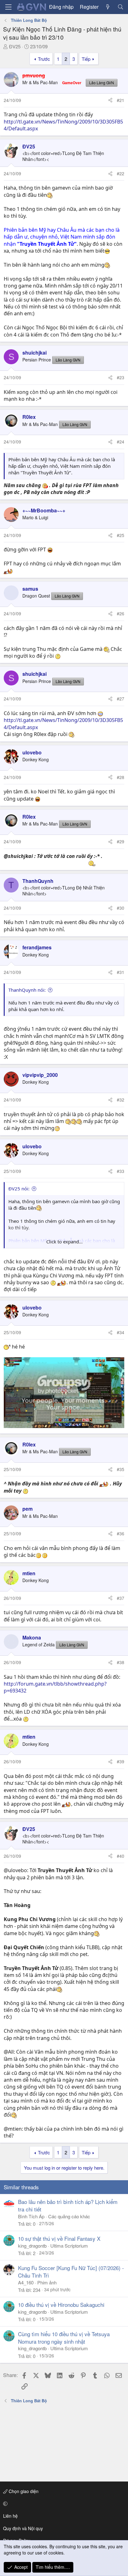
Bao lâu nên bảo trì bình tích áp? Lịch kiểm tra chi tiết (68, 2205)
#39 (121, 1761)
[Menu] (8, 7)
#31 (121, 972)
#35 (121, 1469)
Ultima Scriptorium (69, 2246)
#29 (121, 841)
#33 (121, 1171)
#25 (121, 535)
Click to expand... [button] (64, 1242)
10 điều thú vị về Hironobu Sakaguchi (61, 2305)
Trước (44, 59)
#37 (121, 1598)
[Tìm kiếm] (120, 7)
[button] (63, 2504)
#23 (121, 377)
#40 (121, 1856)
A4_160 (26, 2282)
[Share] (110, 100)
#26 (121, 613)
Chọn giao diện (23, 2491)
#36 (121, 1533)
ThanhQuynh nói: (27, 990)
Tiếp (86, 59)
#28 (121, 777)
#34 (121, 1332)
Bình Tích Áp (31, 2216)
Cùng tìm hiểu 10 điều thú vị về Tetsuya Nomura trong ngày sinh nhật (64, 2338)
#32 (121, 1100)
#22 (121, 173)
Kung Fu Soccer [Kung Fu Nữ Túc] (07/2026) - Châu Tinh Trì (71, 2271)
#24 (121, 442)
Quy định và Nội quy (23, 2528)
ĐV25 (15, 46)
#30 (121, 908)
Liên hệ (10, 2516)
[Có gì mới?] (108, 7)
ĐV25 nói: (19, 1189)
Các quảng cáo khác (69, 2216)
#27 (121, 699)
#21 (121, 100)
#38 (121, 1662)
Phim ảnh (47, 2282)
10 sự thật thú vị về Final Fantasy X (59, 2238)
